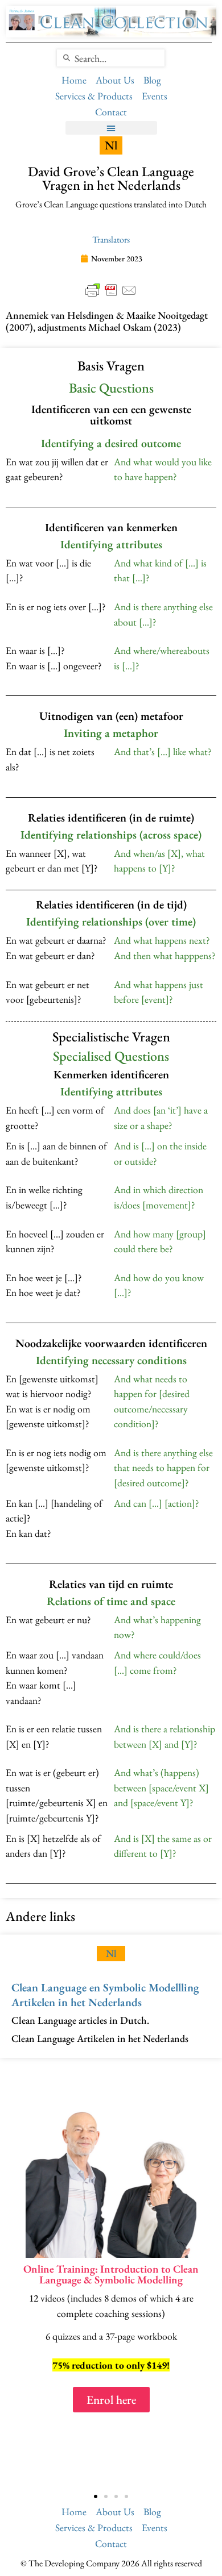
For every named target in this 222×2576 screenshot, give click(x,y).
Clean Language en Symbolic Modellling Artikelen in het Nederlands (105, 1995)
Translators (111, 239)
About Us (115, 80)
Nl (111, 1953)
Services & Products (94, 96)
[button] (111, 128)
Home (74, 80)
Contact (111, 112)
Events (155, 96)
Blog (152, 80)
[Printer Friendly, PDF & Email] (111, 290)
